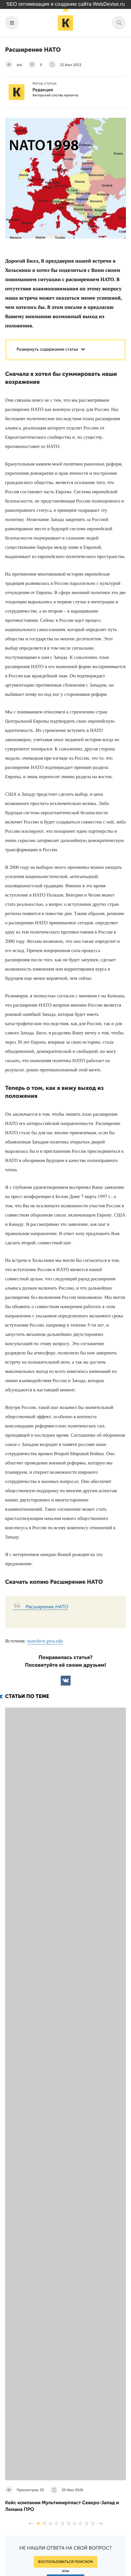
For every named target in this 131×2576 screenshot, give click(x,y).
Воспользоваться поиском (65, 2562)
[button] (38, 2524)
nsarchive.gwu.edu (45, 1641)
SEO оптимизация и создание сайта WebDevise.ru (66, 4)
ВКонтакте (66, 1681)
